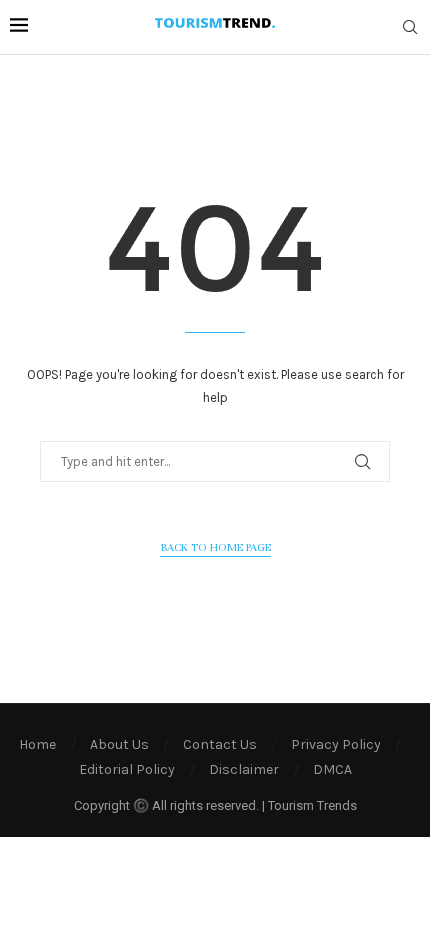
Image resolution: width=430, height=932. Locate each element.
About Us (119, 744)
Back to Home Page (215, 547)
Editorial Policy (127, 769)
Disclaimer (244, 769)
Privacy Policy (336, 744)
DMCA (332, 769)
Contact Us (220, 744)
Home (37, 744)
